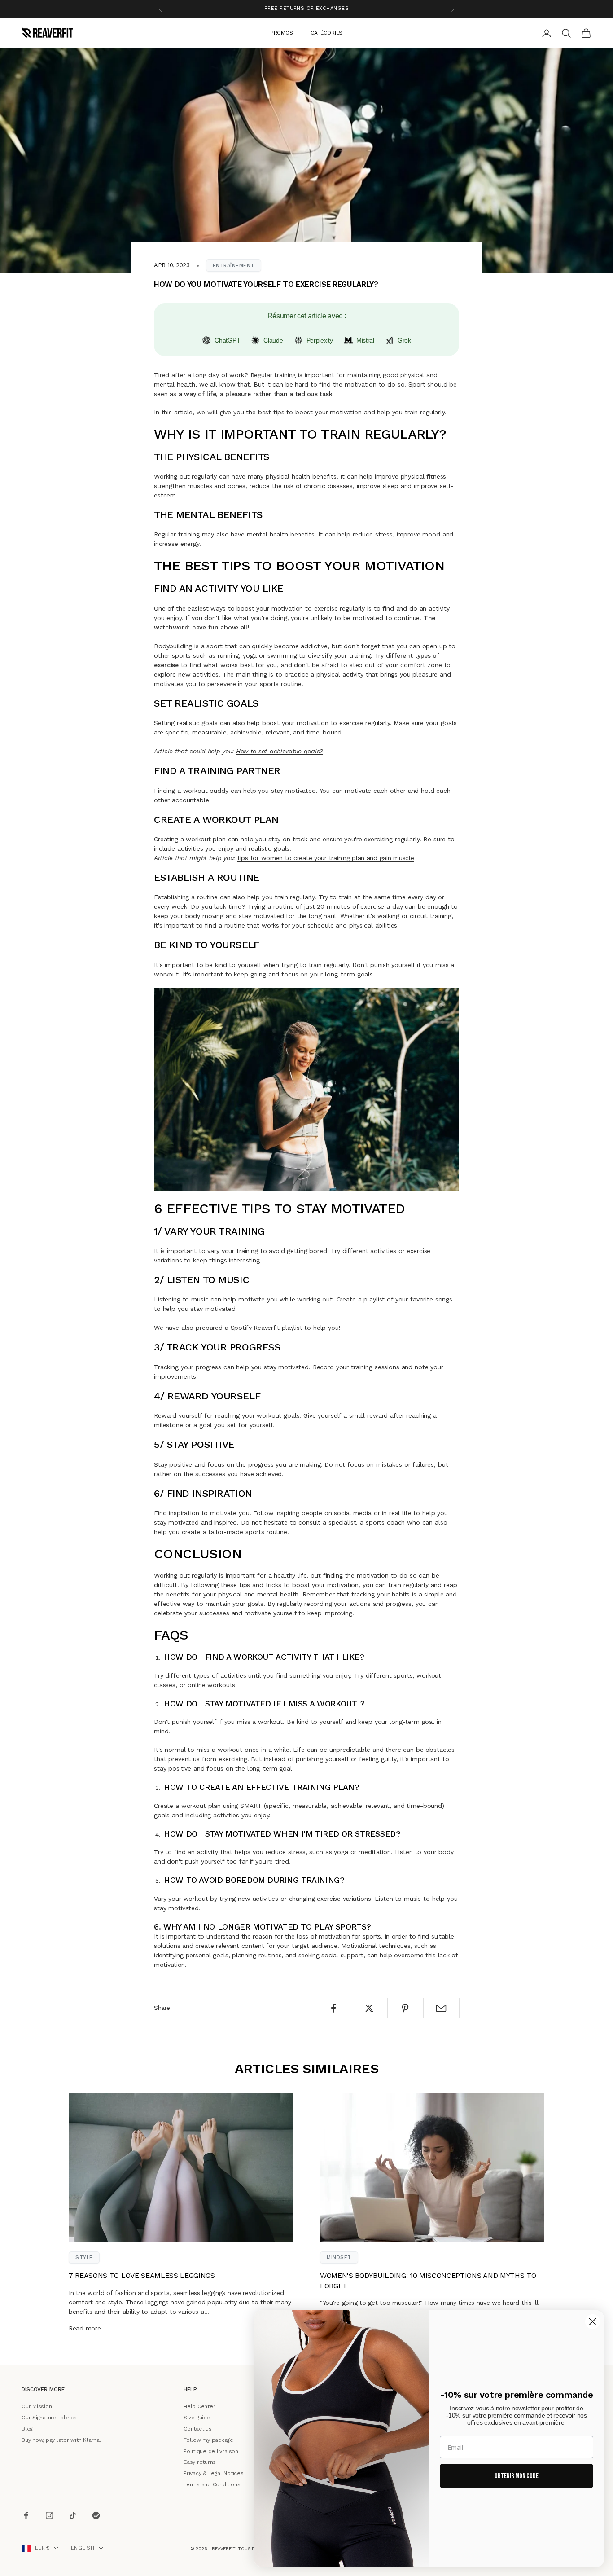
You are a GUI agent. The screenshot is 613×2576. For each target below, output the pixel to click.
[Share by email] (441, 2008)
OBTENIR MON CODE (517, 2476)
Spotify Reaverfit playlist (267, 1328)
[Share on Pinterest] (405, 2008)
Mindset (339, 2257)
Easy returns (200, 2462)
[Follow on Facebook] (26, 2516)
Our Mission (37, 2406)
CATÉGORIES (326, 32)
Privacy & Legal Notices (213, 2473)
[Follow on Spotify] (96, 2516)
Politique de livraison (211, 2451)
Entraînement (234, 266)
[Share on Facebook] (333, 2008)
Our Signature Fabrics (49, 2418)
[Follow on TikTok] (73, 2516)
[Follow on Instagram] (49, 2516)
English (83, 2548)
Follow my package (208, 2440)
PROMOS (282, 32)
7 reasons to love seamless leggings (142, 2276)
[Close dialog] (593, 2322)
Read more (85, 2328)
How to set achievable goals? (280, 751)
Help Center (199, 2406)
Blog (27, 2429)
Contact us (198, 2429)
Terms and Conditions (212, 2484)
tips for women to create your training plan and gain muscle (326, 858)
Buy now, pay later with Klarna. (61, 2440)
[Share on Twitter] (369, 2008)
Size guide (197, 2418)
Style (84, 2257)
